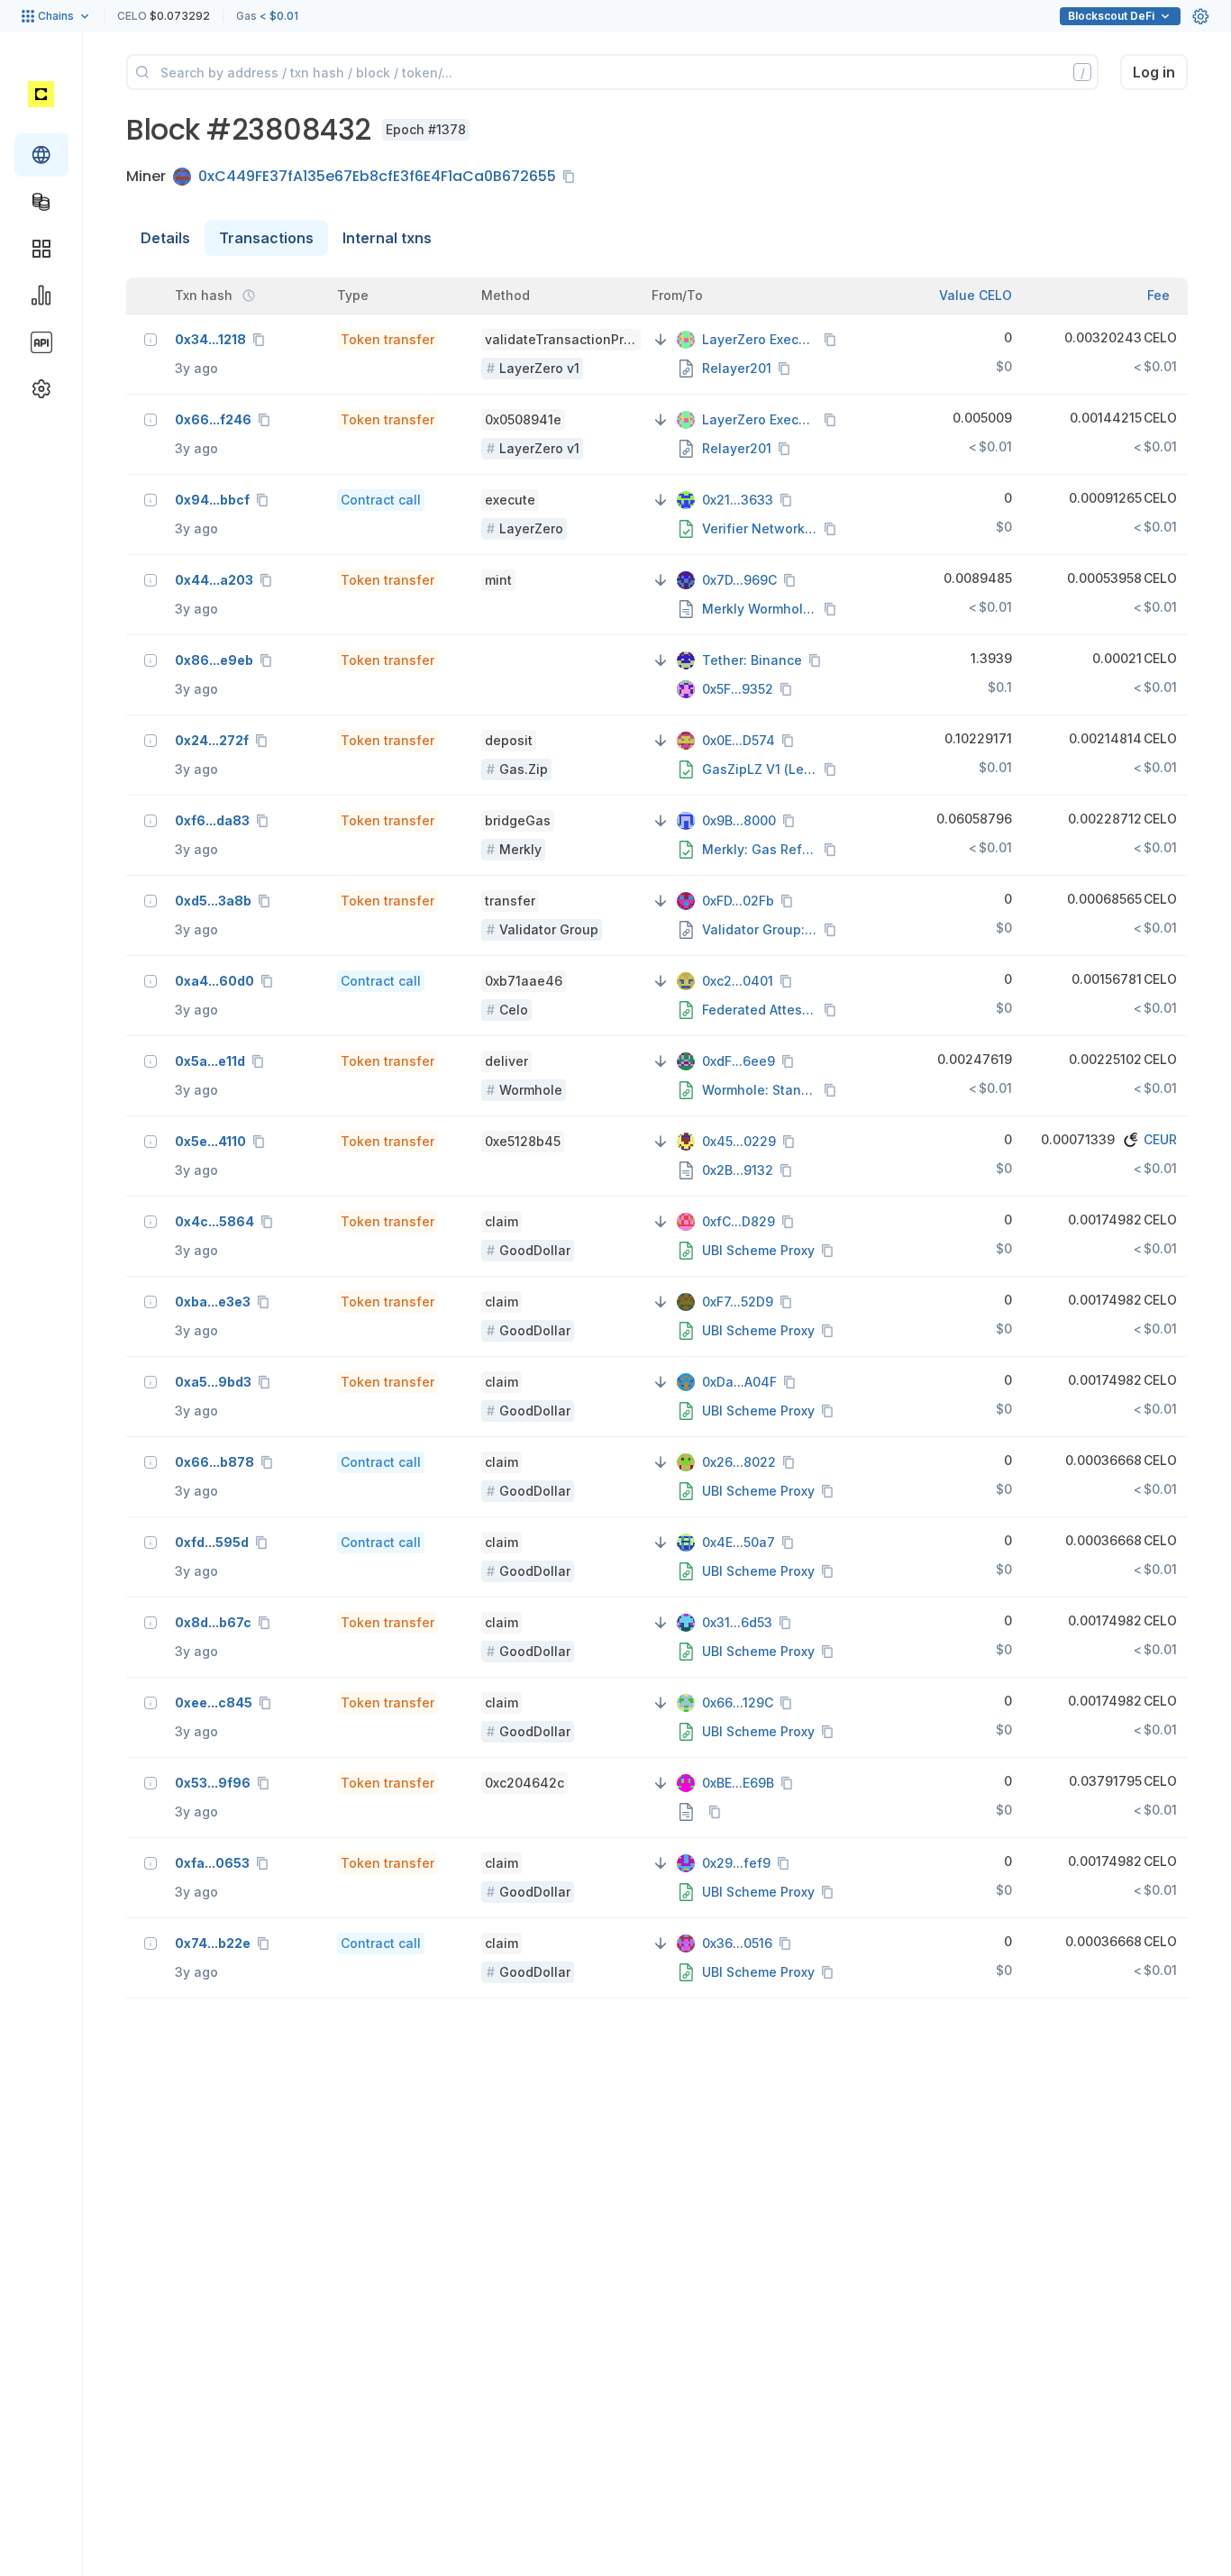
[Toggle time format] (249, 296)
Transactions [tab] (266, 238)
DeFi (1111, 16)
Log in (1154, 72)
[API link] (41, 342)
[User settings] (1200, 16)
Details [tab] (165, 238)
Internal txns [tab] (387, 238)
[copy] (572, 177)
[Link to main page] (41, 94)
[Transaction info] (150, 340)
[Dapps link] (41, 249)
